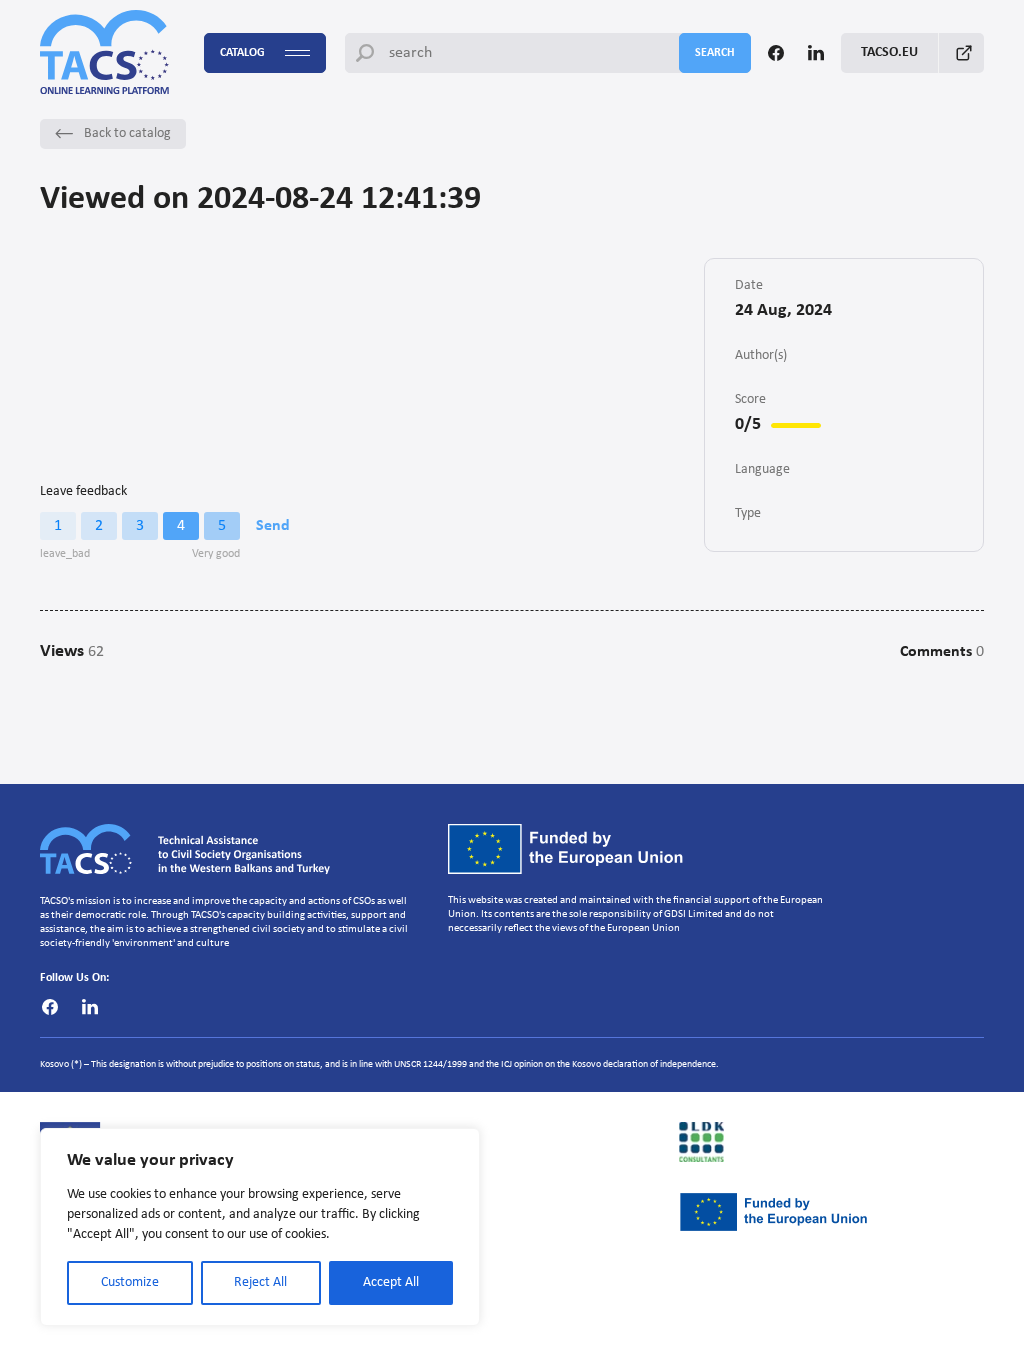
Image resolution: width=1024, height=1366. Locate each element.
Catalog (242, 53)
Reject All (260, 1282)
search (715, 53)
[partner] (831, 1142)
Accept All (391, 1282)
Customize (130, 1282)
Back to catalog (127, 133)
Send (273, 526)
